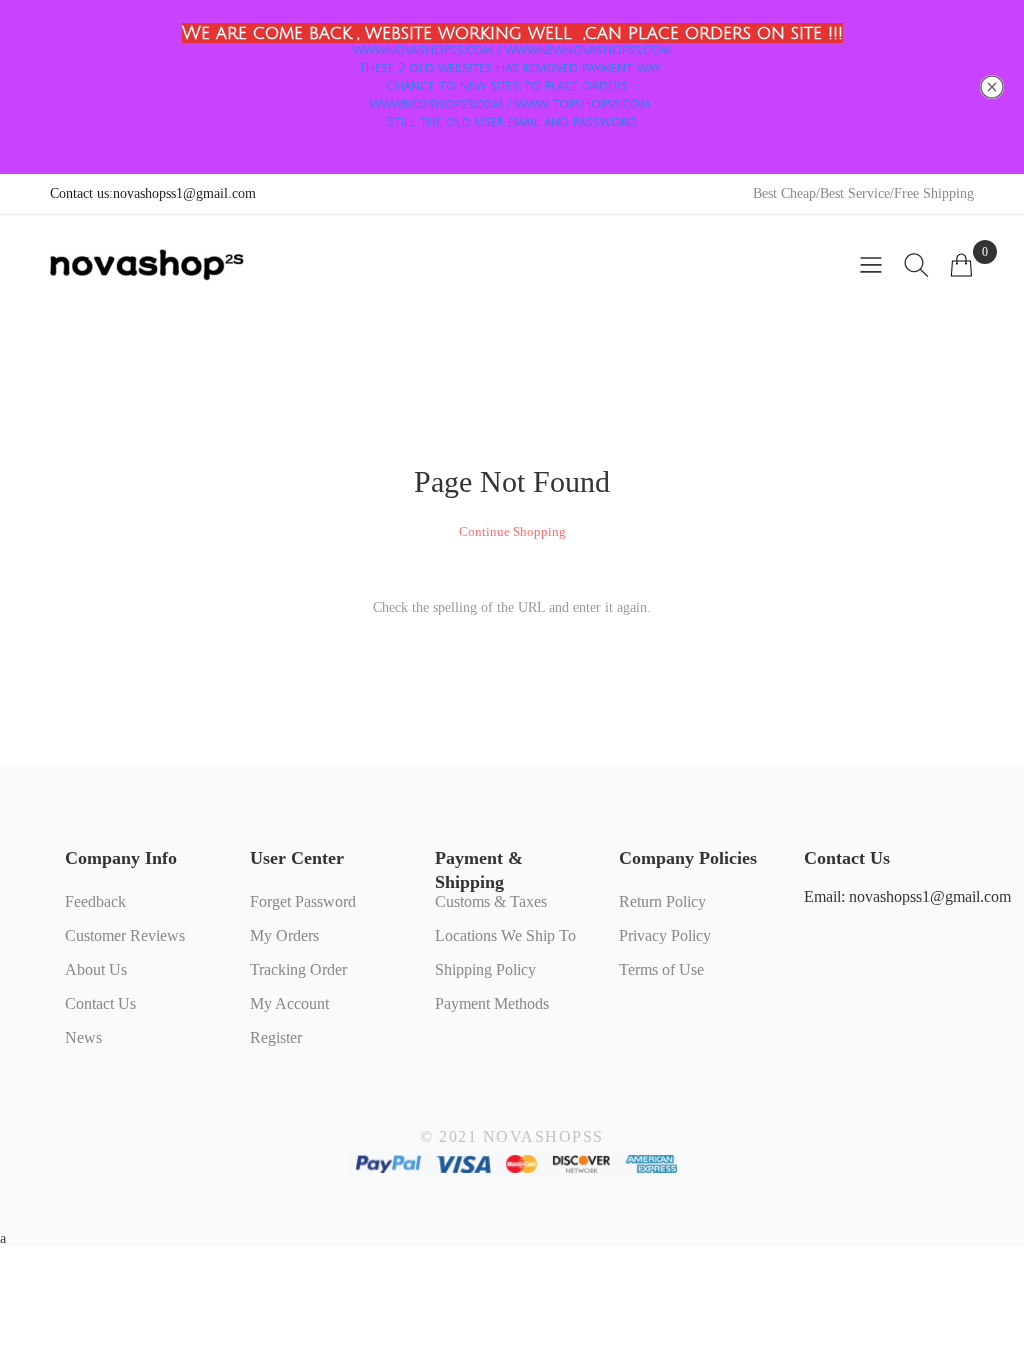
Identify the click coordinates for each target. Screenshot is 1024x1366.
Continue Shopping (512, 531)
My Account (289, 1003)
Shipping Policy (485, 969)
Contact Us (100, 1003)
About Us (96, 969)
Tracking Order (298, 969)
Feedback (95, 901)
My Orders (284, 935)
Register (276, 1037)
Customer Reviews (125, 935)
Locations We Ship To (505, 935)
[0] (961, 265)
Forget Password (303, 901)
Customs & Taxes (491, 901)
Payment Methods (492, 1003)
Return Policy (662, 901)
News (83, 1037)
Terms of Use (661, 969)
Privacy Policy (665, 935)
